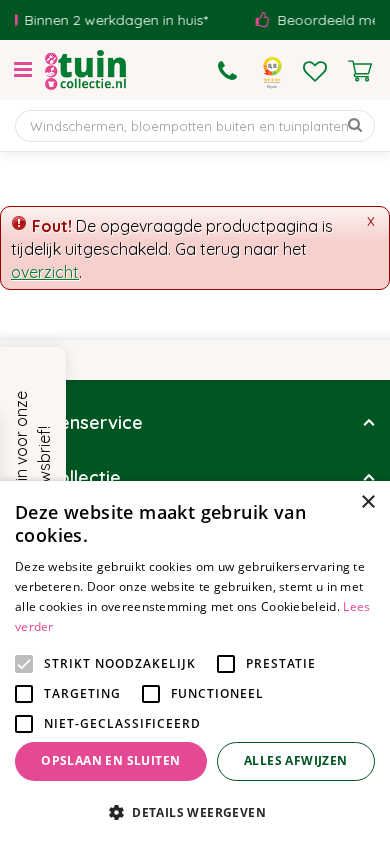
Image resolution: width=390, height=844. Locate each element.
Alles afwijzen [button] (296, 760)
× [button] (367, 502)
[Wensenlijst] (315, 71)
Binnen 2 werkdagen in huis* (109, 20)
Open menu (23, 70)
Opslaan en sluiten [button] (110, 760)
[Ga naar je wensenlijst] (315, 71)
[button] (195, 811)
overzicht (45, 272)
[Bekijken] (360, 71)
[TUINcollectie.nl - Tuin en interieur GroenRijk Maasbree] (85, 70)
